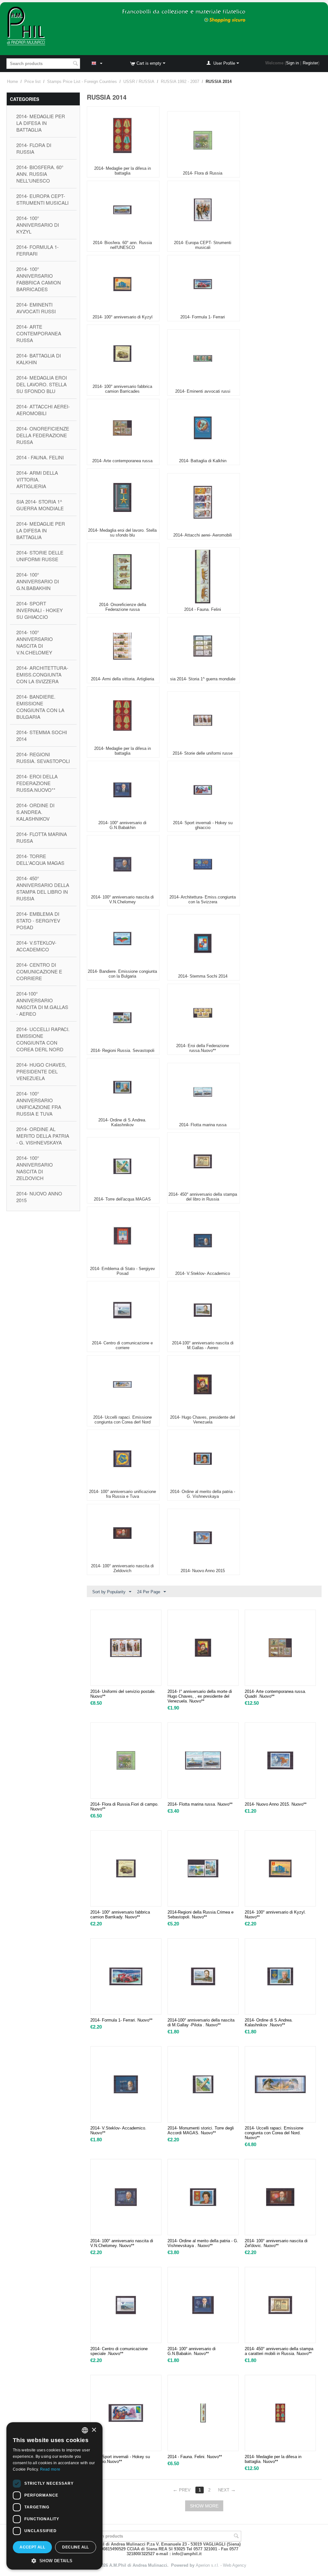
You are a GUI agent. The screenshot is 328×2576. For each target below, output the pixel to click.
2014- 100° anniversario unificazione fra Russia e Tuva (39, 1103)
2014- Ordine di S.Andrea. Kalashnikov (35, 812)
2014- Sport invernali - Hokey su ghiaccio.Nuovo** (120, 2459)
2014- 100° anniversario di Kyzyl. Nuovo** (275, 1915)
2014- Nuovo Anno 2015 (39, 1197)
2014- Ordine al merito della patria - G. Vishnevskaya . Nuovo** (203, 2243)
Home (12, 82)
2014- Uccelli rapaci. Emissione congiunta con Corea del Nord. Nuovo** (274, 2133)
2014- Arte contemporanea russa (39, 333)
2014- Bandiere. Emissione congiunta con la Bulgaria (40, 707)
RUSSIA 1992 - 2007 (180, 82)
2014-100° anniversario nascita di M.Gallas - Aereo (42, 1004)
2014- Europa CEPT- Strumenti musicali (42, 199)
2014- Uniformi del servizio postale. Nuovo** (123, 1694)
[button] (54, 2560)
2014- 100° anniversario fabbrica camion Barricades (39, 279)
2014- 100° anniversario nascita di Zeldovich (35, 1168)
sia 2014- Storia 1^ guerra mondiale (40, 505)
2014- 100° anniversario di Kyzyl (38, 225)
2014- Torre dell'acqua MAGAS (40, 859)
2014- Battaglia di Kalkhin (39, 359)
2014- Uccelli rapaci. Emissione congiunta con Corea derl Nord (43, 1039)
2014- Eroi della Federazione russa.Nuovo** (37, 783)
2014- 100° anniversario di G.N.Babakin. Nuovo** (192, 2351)
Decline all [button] (75, 2547)
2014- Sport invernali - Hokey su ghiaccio (40, 610)
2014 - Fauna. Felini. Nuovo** (195, 2457)
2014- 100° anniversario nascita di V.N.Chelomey (35, 642)
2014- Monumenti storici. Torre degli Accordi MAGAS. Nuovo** (201, 2130)
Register (310, 63)
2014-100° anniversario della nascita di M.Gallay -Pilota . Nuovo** (201, 2022)
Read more (50, 2469)
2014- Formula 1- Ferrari (37, 250)
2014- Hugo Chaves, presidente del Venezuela (41, 1071)
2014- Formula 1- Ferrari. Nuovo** (121, 2020)
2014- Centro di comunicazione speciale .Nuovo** (119, 2351)
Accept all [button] (32, 2547)
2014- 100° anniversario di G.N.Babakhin (38, 581)
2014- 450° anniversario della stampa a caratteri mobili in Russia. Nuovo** (279, 2351)
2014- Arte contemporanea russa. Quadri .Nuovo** (275, 1694)
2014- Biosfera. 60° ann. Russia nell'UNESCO (40, 174)
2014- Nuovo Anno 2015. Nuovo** (276, 1804)
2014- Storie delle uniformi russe (40, 556)
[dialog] (54, 2496)
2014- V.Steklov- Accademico (36, 946)
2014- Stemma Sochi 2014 (42, 735)
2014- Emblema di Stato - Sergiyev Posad (38, 920)
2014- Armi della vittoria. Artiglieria (37, 479)
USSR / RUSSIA (139, 82)
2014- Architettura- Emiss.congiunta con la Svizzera (42, 674)
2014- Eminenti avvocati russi (36, 308)
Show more (204, 2506)
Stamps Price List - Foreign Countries (82, 82)
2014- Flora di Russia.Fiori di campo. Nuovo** (124, 1807)
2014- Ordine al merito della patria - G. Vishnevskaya (43, 1136)
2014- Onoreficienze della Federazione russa (43, 435)
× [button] (94, 2430)
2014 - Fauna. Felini (40, 457)
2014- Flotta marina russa (42, 837)
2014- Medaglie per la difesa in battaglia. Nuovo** (273, 2459)
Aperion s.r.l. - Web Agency (221, 2565)
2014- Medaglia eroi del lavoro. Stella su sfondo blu (42, 384)
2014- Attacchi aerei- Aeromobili (43, 410)
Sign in (292, 63)
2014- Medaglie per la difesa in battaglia (41, 123)
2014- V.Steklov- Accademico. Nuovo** (118, 2130)
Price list (33, 82)
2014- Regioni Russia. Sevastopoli (43, 758)
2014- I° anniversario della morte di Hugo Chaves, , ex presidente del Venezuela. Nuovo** (200, 1696)
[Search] (75, 64)
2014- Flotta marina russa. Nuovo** (200, 1804)
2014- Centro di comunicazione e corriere (39, 971)
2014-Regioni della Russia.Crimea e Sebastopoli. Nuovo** (201, 1915)
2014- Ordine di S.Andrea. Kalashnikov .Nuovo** (269, 2022)
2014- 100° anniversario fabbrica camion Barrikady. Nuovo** (120, 1915)
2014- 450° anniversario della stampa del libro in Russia (43, 888)
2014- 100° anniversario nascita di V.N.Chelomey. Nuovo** (122, 2243)
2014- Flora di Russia (34, 148)
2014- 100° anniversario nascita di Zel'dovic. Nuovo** (276, 2243)
